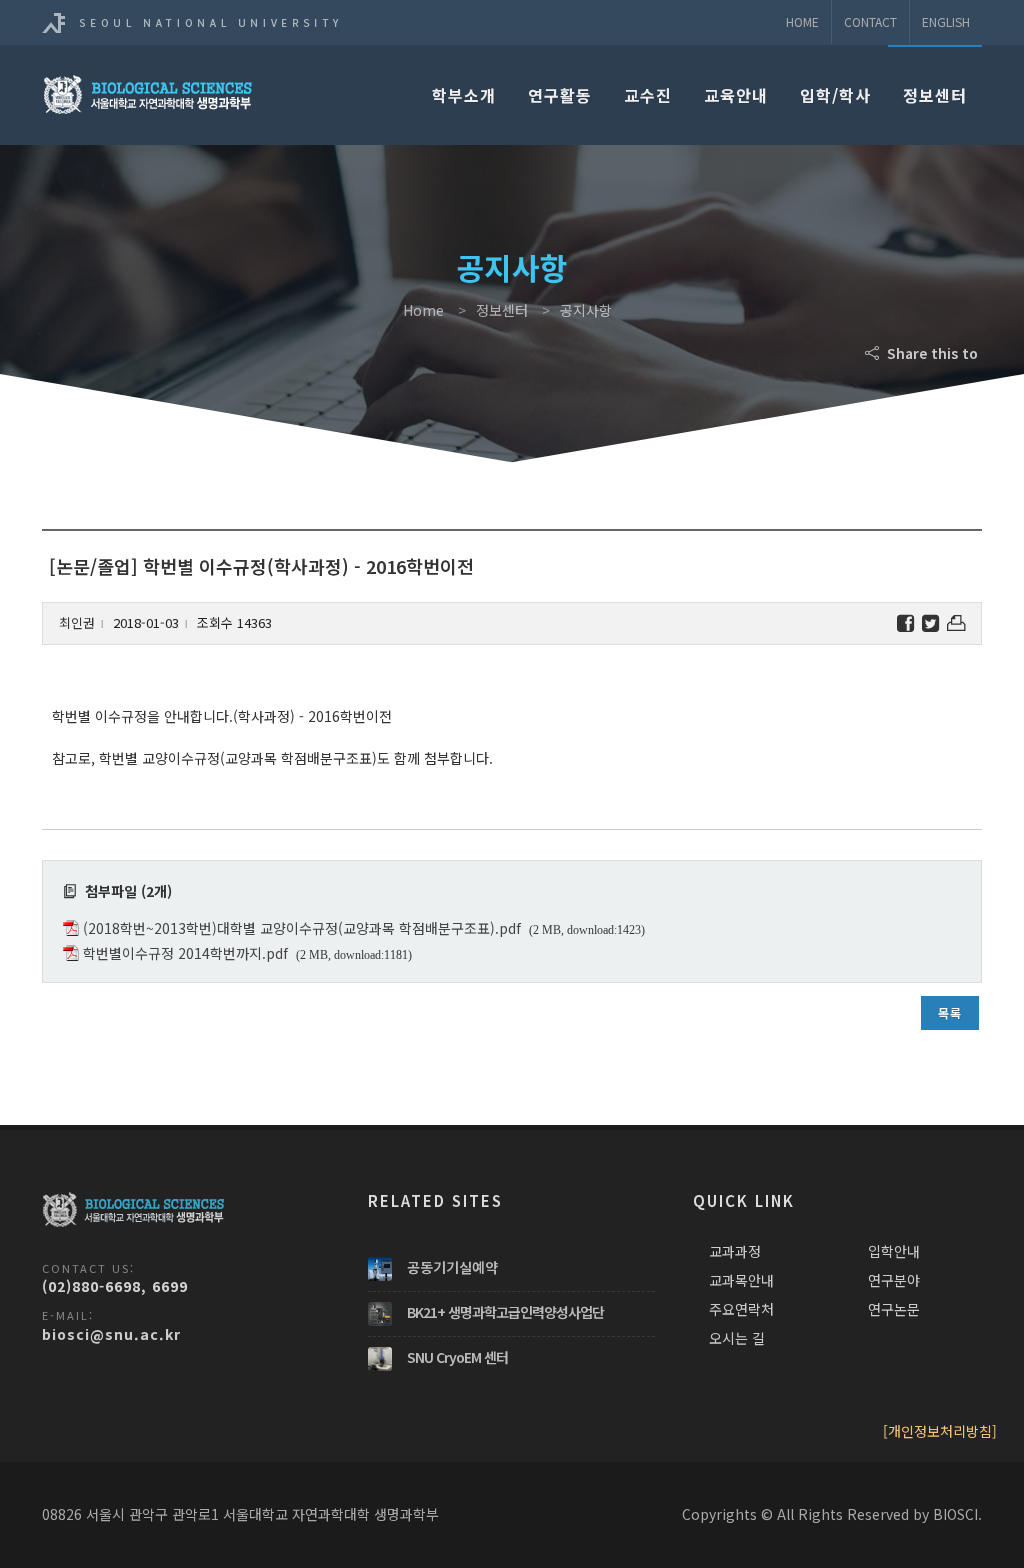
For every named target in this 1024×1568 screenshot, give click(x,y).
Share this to (930, 353)
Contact (870, 21)
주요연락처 (741, 1309)
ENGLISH (946, 21)
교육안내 (736, 95)
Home (802, 21)
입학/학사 (835, 95)
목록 (950, 1012)
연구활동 (560, 95)
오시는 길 (737, 1338)
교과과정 (735, 1251)
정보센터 (935, 95)
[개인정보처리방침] (940, 1431)
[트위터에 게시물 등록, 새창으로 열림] (930, 623)
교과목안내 (741, 1280)
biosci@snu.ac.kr (111, 1334)
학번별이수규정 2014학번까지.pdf (185, 953)
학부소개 (464, 95)
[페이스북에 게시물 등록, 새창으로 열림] (905, 623)
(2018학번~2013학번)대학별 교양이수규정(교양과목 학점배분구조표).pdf (302, 928)
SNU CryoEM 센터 (457, 1357)
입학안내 (894, 1251)
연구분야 (894, 1280)
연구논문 (894, 1309)
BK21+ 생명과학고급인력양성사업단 (505, 1312)
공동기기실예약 (452, 1267)
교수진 (648, 95)
